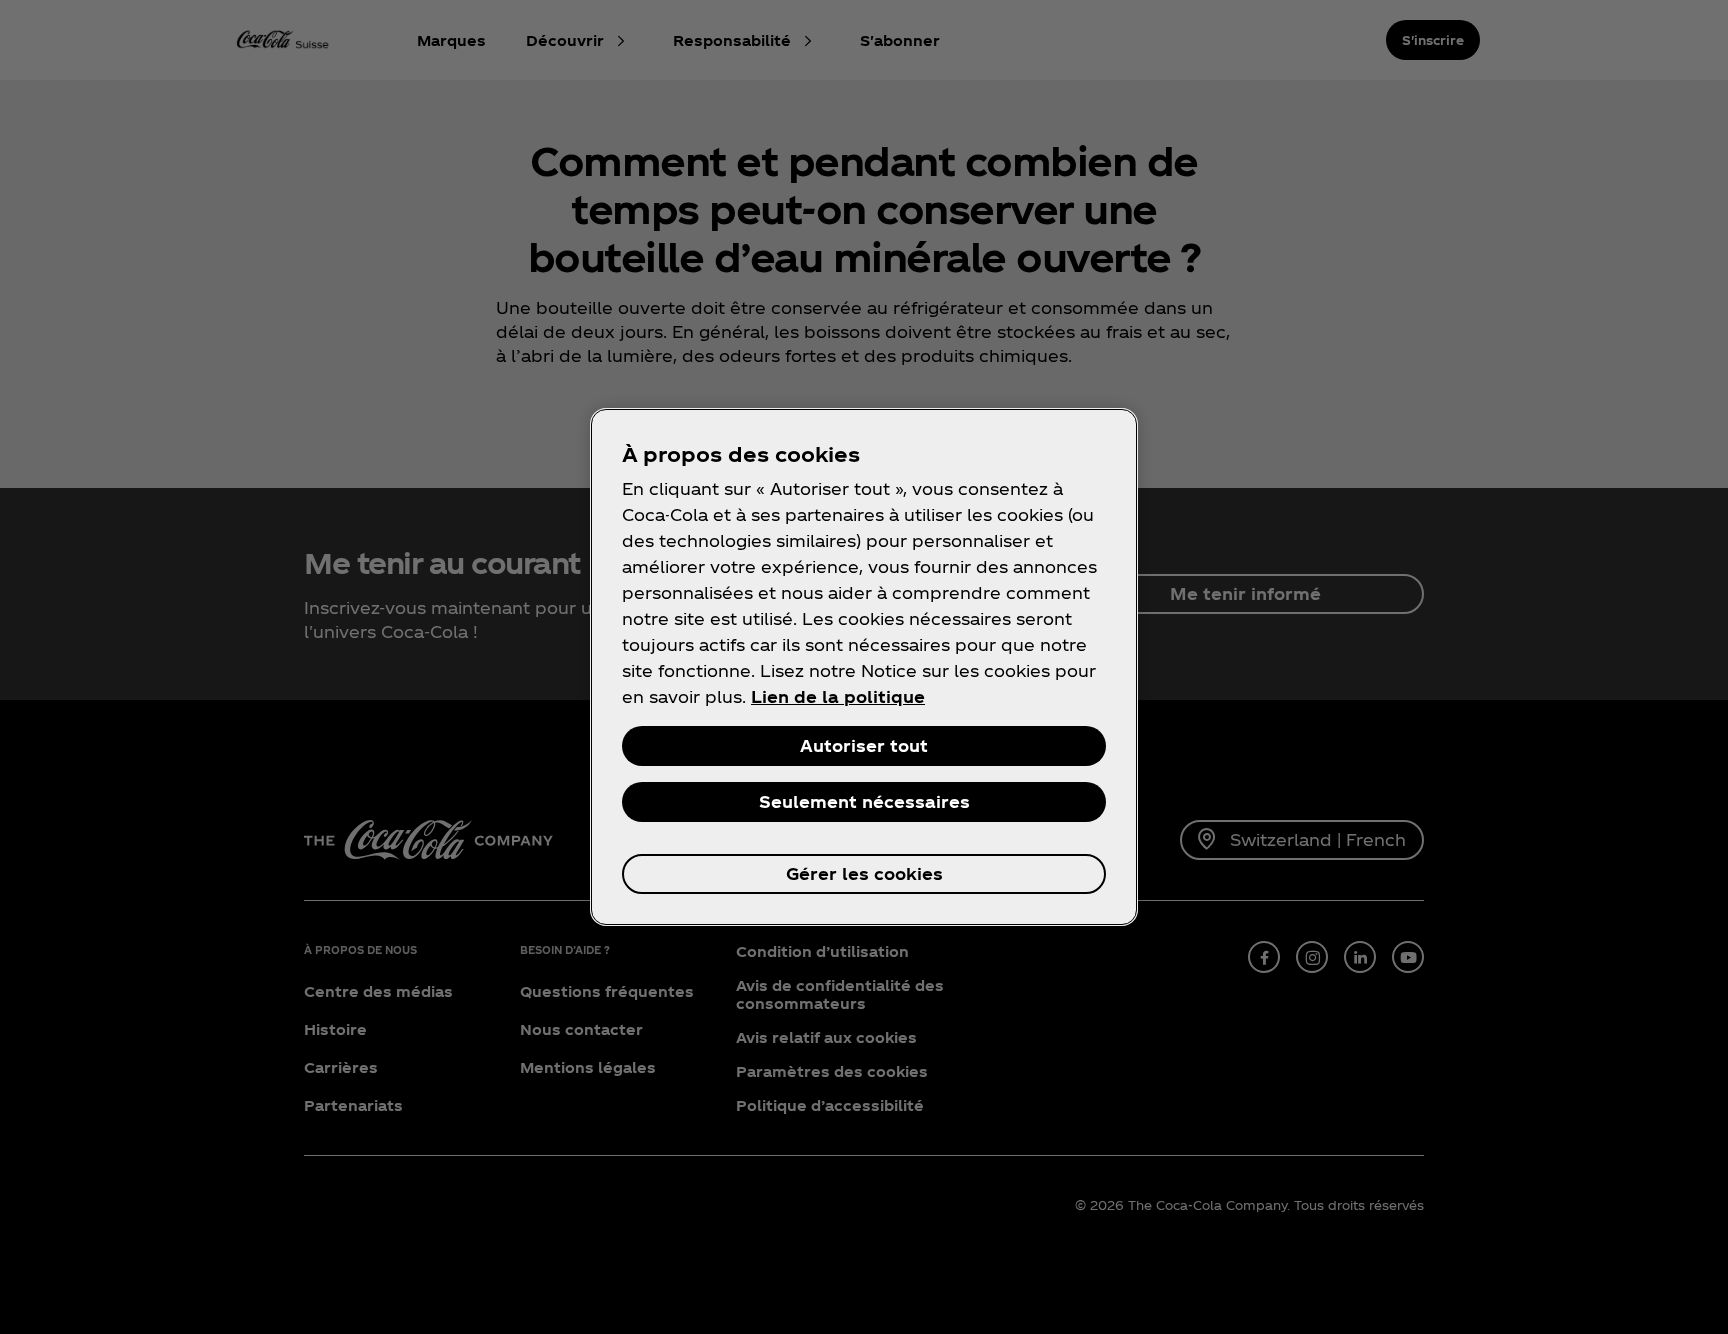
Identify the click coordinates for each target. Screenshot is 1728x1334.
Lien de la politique (838, 696)
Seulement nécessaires (864, 801)
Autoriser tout (864, 745)
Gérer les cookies (864, 873)
